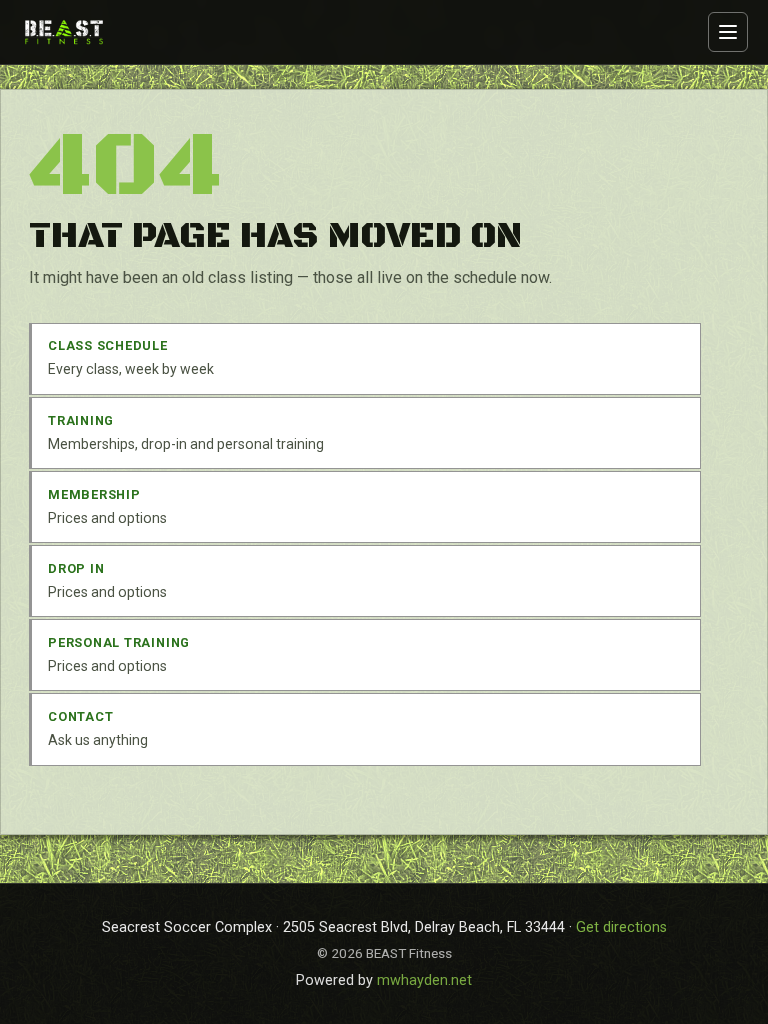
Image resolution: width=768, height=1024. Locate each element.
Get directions (621, 927)
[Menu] (728, 32)
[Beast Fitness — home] (64, 31)
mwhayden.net (424, 980)
